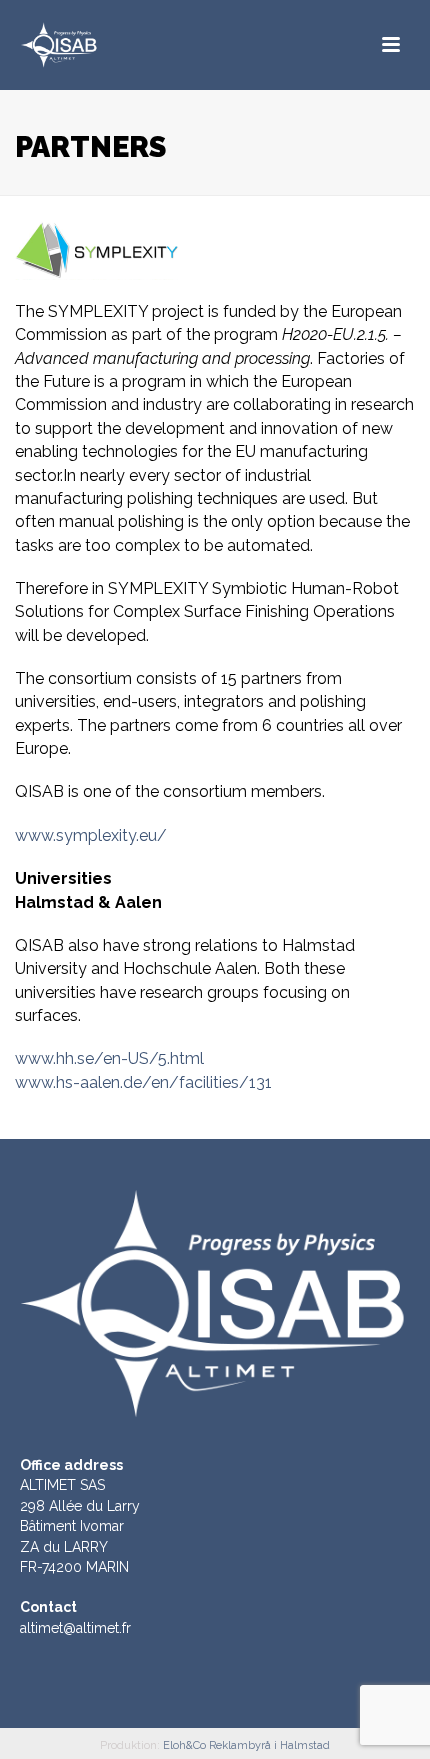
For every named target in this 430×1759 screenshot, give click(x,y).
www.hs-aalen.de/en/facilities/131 (143, 1082)
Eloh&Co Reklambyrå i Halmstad (246, 1745)
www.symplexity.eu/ (91, 835)
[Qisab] (110, 45)
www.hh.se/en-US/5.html (109, 1058)
